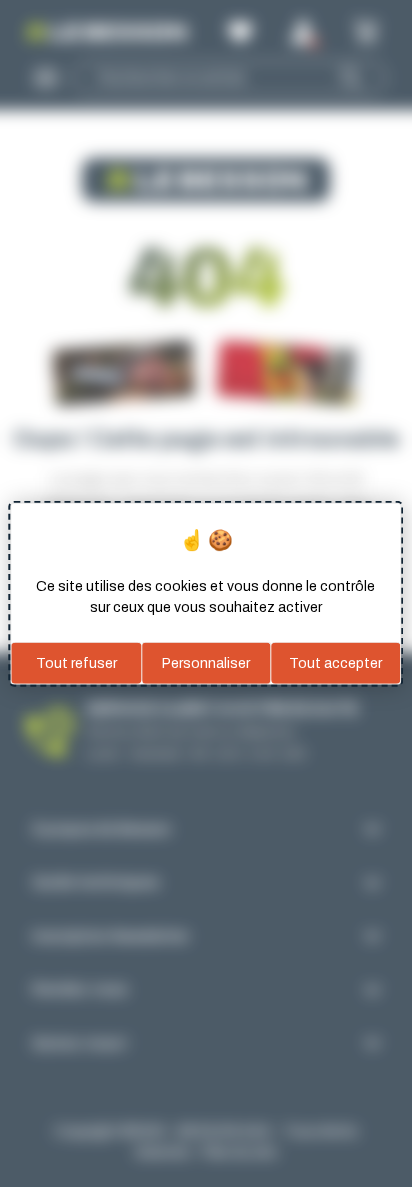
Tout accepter (335, 662)
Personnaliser (206, 662)
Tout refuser (76, 662)
